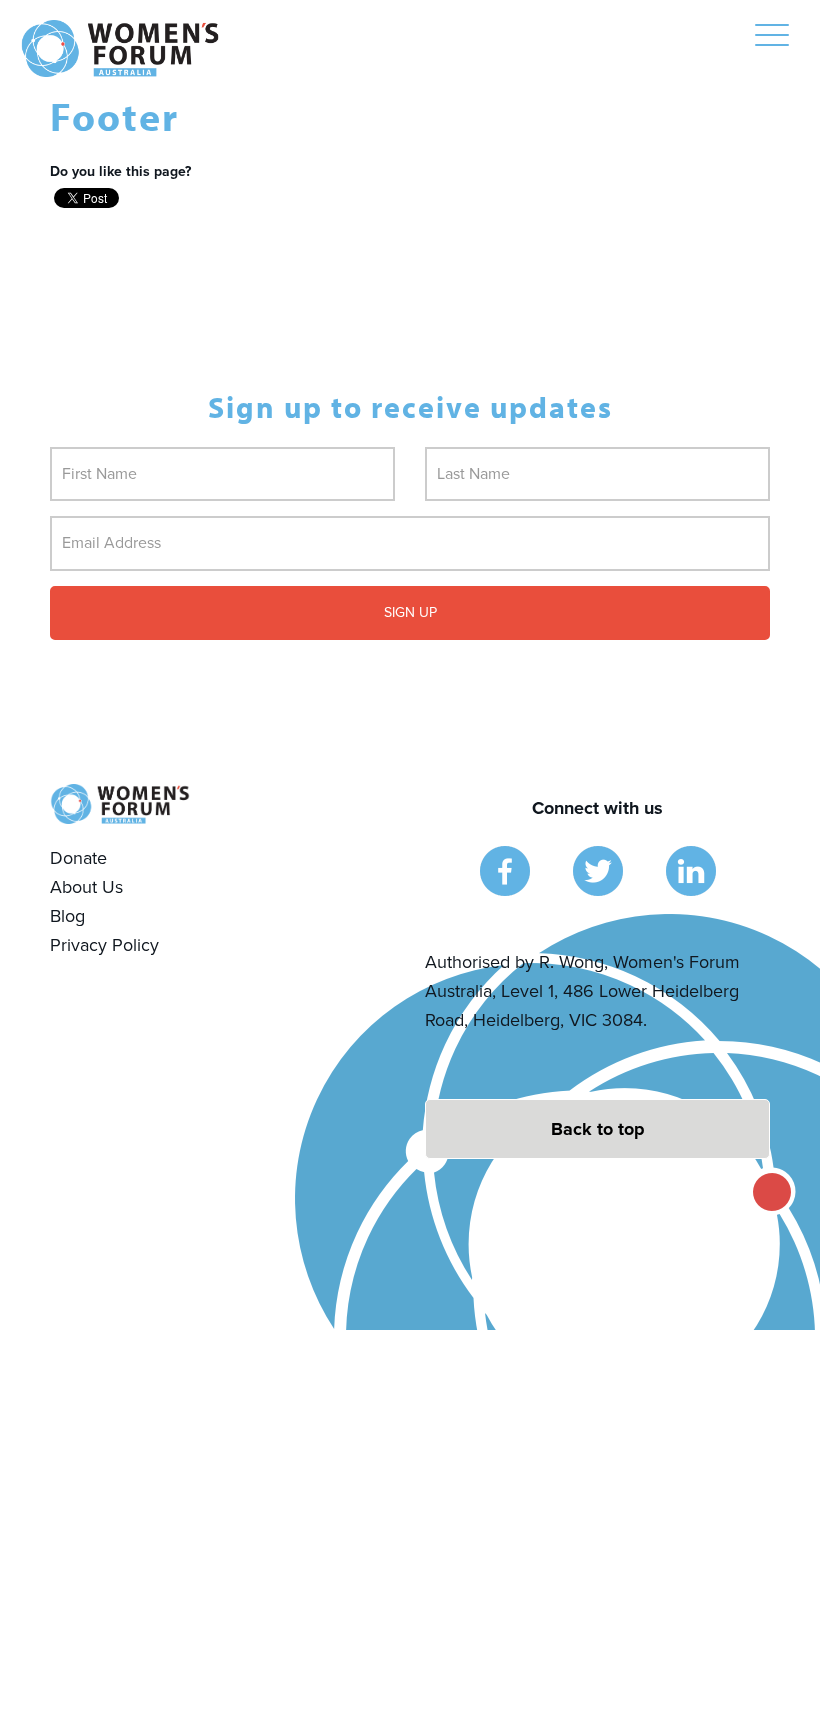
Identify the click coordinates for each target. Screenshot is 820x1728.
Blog (67, 916)
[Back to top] (597, 1129)
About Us (86, 887)
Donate (78, 858)
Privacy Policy (104, 945)
